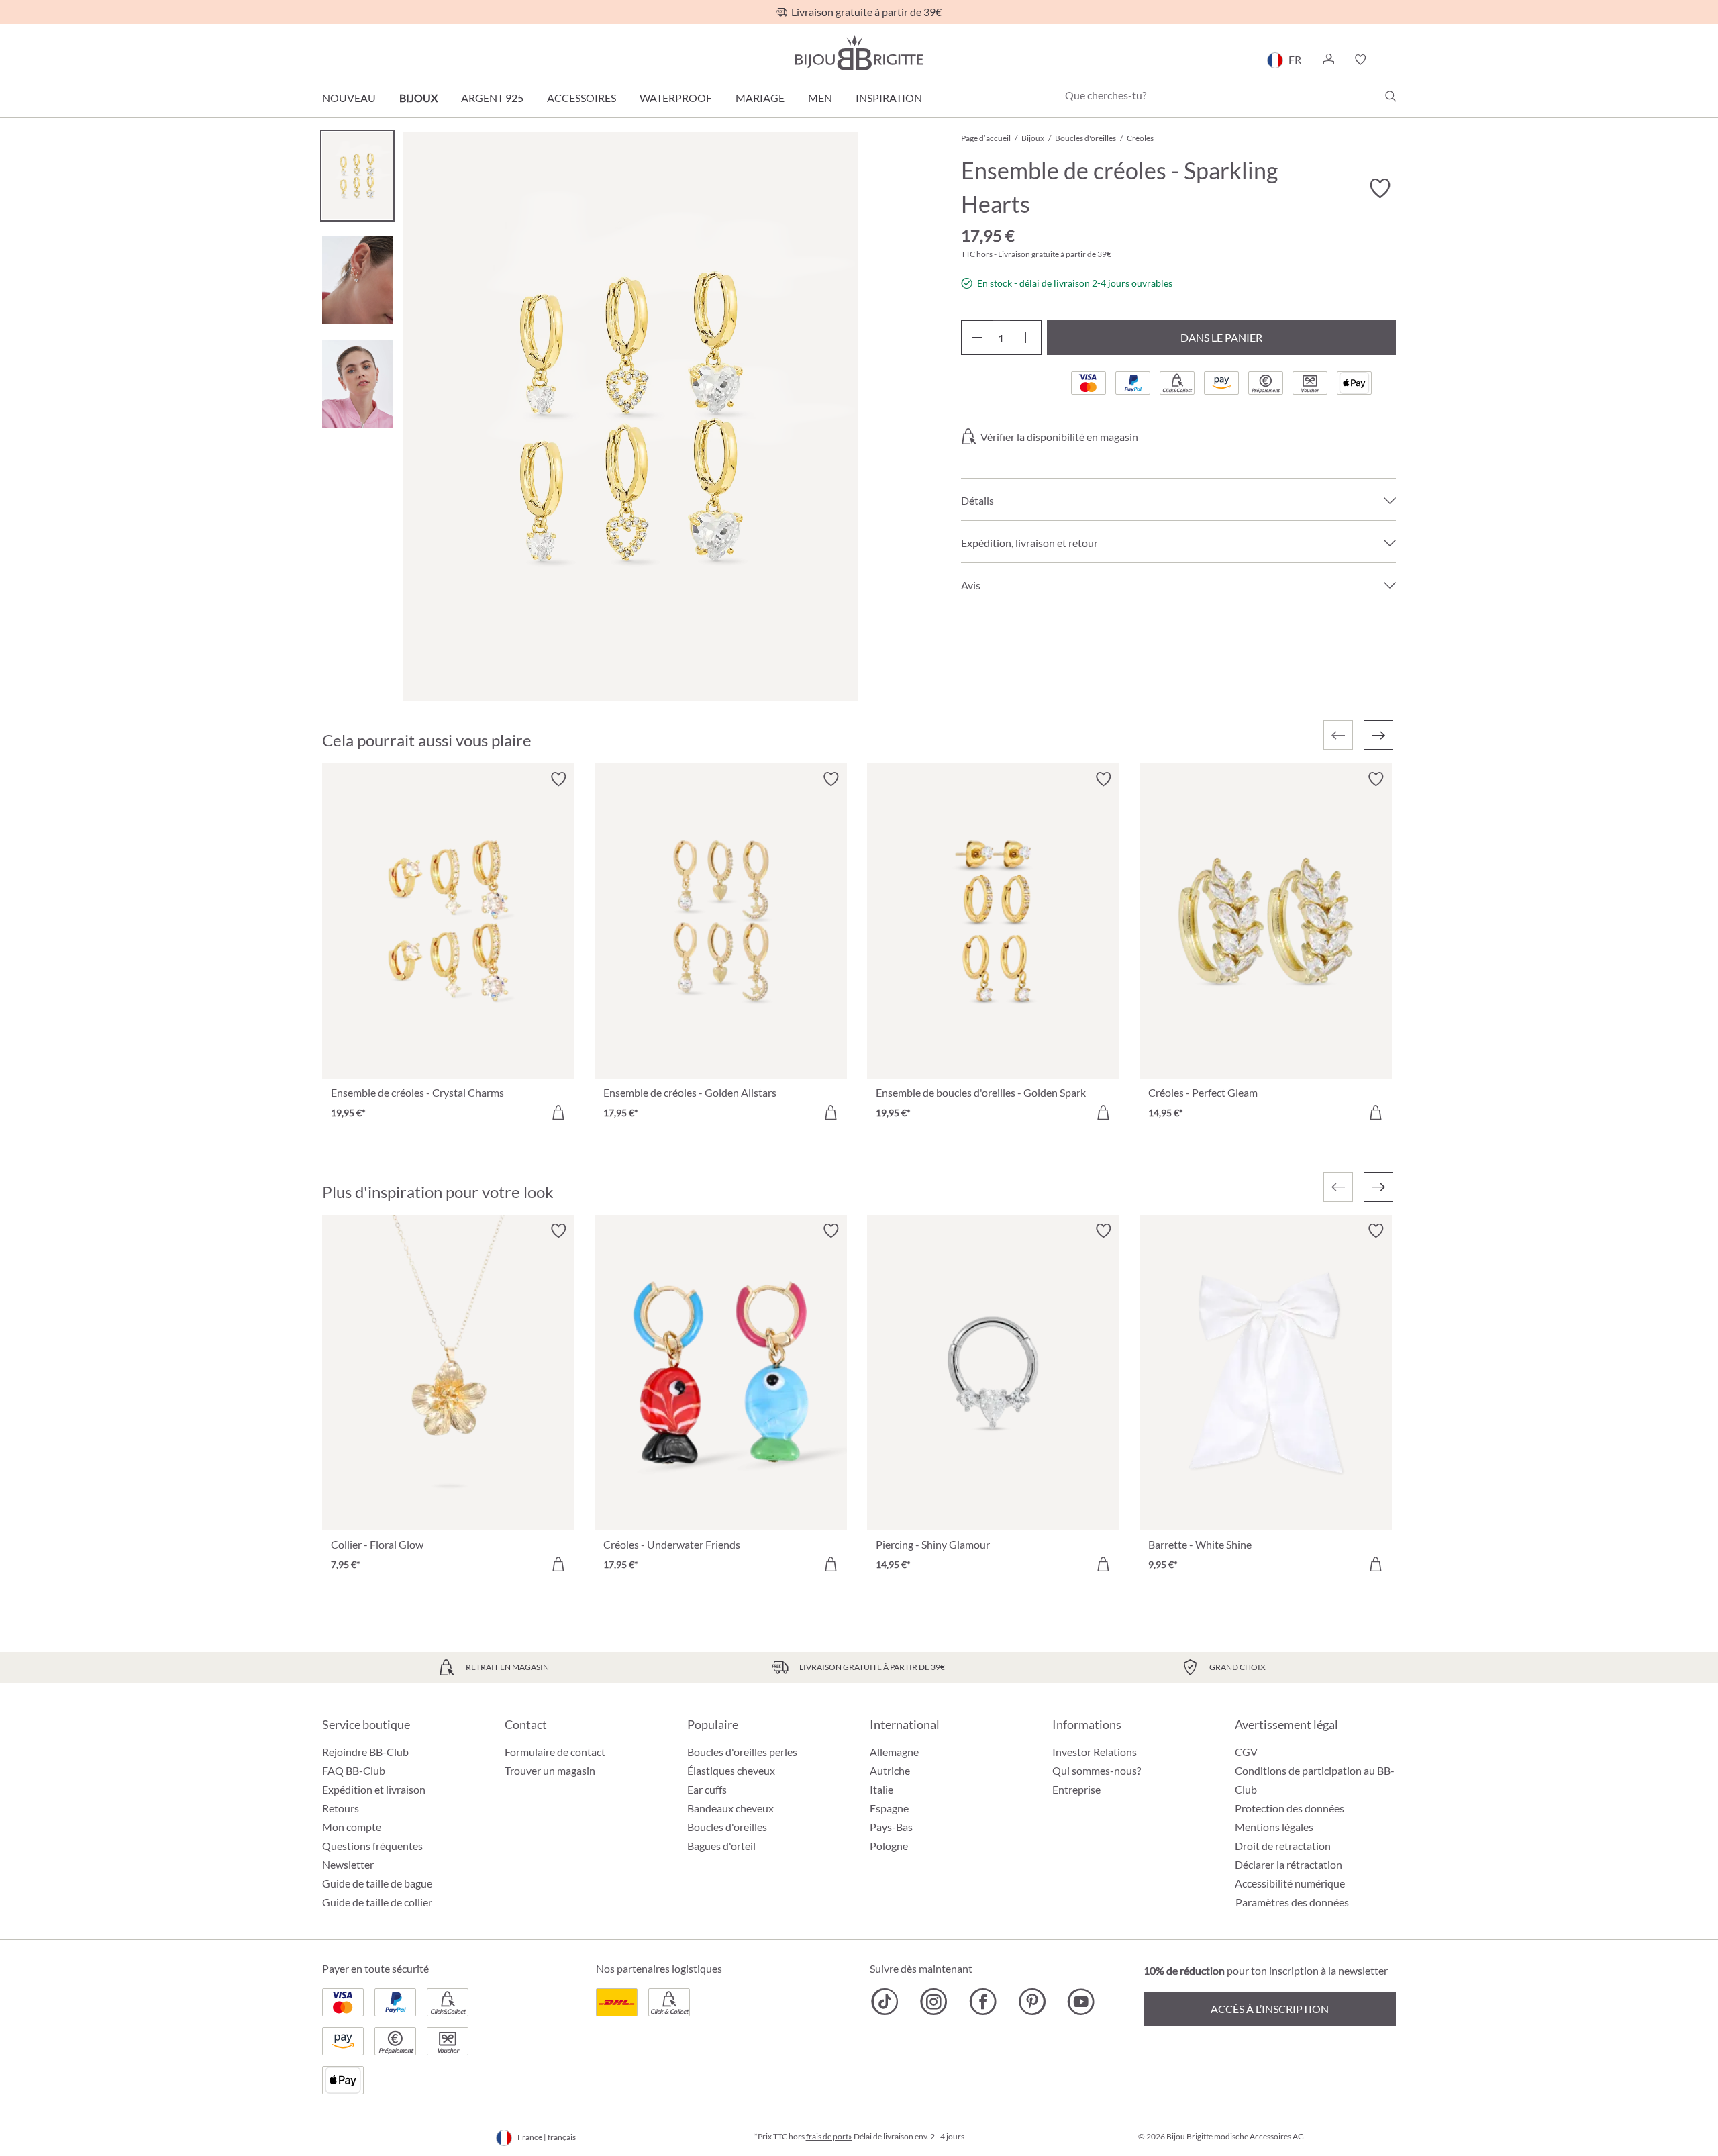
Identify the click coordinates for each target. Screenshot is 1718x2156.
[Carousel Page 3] (357, 384)
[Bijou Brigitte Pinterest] (1032, 2002)
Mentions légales (1274, 1827)
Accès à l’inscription (1270, 2009)
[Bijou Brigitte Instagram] (934, 2002)
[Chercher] (1391, 96)
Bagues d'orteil (721, 1846)
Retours (341, 1808)
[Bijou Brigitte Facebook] (983, 2002)
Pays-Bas (891, 1827)
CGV (1246, 1752)
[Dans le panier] (558, 1112)
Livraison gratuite (1028, 254)
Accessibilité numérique (1290, 1883)
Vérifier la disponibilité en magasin (1059, 437)
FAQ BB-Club (354, 1770)
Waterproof (676, 98)
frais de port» (829, 2136)
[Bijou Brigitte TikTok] (885, 2002)
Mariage (760, 98)
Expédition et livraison (374, 1789)
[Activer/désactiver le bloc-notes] (558, 779)
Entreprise (1076, 1789)
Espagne (889, 1808)
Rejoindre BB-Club (365, 1752)
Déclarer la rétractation (1288, 1864)
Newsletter (348, 1864)
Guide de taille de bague (377, 1883)
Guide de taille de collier (377, 1902)
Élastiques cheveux (731, 1770)
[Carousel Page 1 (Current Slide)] (357, 176)
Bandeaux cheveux (730, 1808)
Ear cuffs (707, 1789)
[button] (1328, 60)
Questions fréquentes (372, 1846)
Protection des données (1290, 1808)
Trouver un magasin (550, 1770)
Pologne (889, 1846)
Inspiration (889, 98)
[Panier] (1392, 60)
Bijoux (418, 98)
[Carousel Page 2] (357, 280)
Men (820, 98)
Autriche (890, 1770)
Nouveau (349, 98)
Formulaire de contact (555, 1752)
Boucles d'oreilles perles (742, 1752)
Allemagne (894, 1752)
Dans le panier (1221, 337)
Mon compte (352, 1827)
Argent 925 (492, 98)
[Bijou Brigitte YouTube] (1081, 2002)
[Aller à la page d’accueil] (859, 53)
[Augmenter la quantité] (1026, 338)
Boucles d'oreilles (727, 1827)
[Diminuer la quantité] (977, 338)
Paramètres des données (1292, 1902)
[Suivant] (1378, 735)
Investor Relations (1095, 1752)
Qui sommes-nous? (1097, 1770)
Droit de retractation (1283, 1846)
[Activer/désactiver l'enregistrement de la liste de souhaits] (1380, 189)
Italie (881, 1789)
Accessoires (582, 98)
